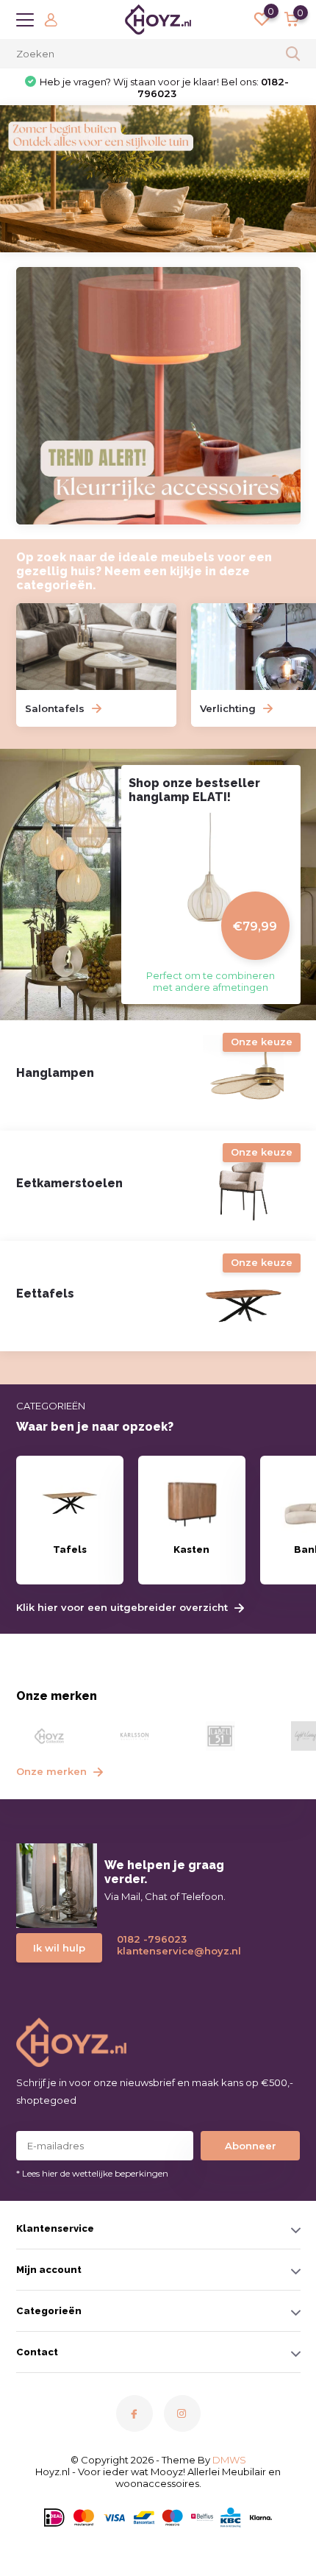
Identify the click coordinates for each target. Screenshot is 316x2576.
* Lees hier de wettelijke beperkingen (92, 2173)
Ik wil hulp (59, 1948)
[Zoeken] (293, 54)
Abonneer (251, 2146)
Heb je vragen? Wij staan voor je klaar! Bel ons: (164, 88)
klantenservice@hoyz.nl (173, 1951)
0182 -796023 (152, 1939)
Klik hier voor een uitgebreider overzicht (123, 1608)
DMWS (229, 2460)
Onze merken (53, 1771)
